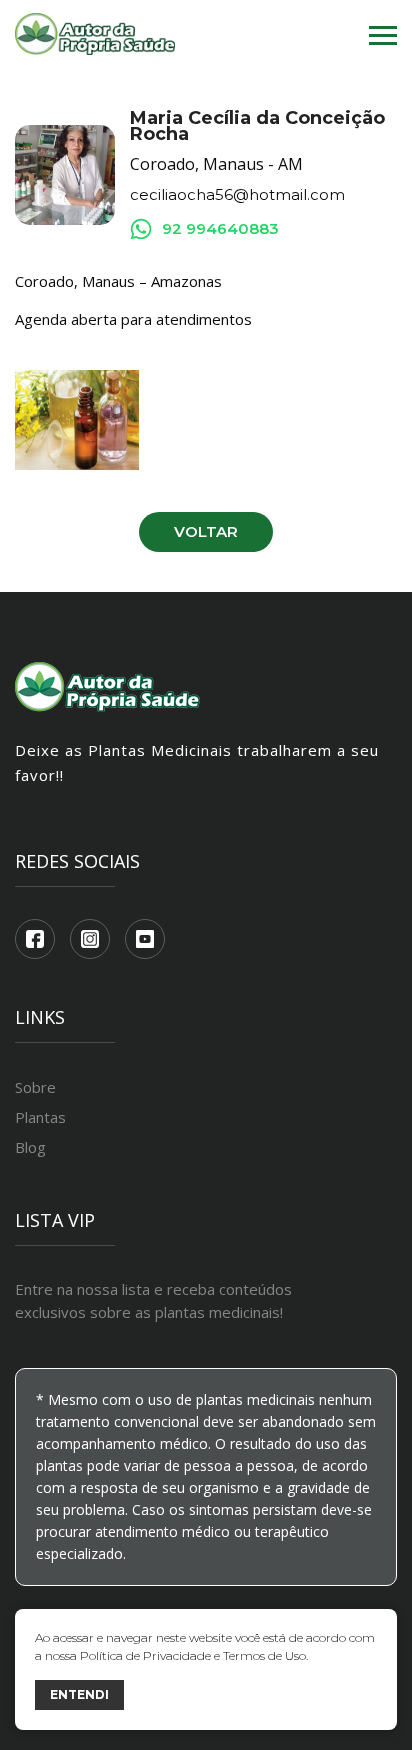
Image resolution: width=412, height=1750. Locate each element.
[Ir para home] (95, 35)
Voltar (206, 531)
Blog (30, 1147)
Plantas (40, 1117)
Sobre (35, 1087)
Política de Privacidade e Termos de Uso (193, 1655)
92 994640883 (220, 228)
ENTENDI (79, 1694)
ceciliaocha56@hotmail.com (237, 195)
